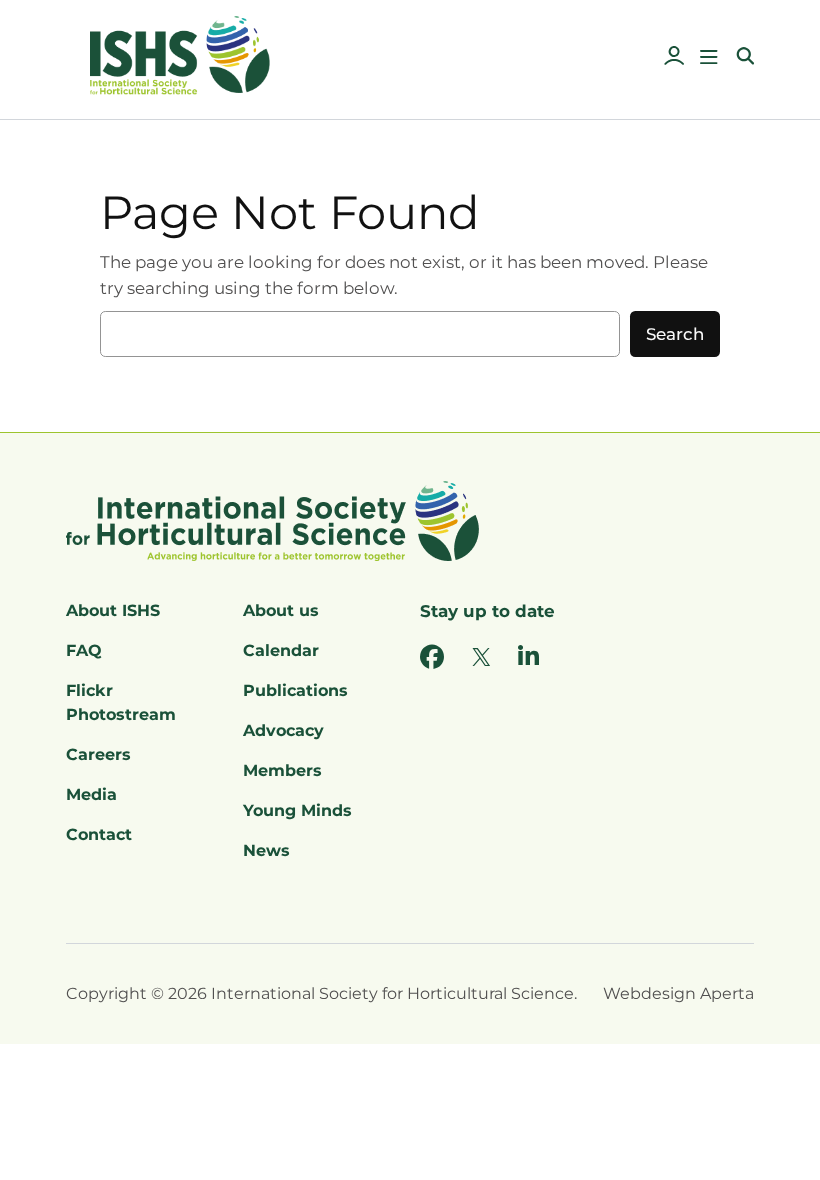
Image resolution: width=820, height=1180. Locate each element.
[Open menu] (709, 57)
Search (675, 334)
